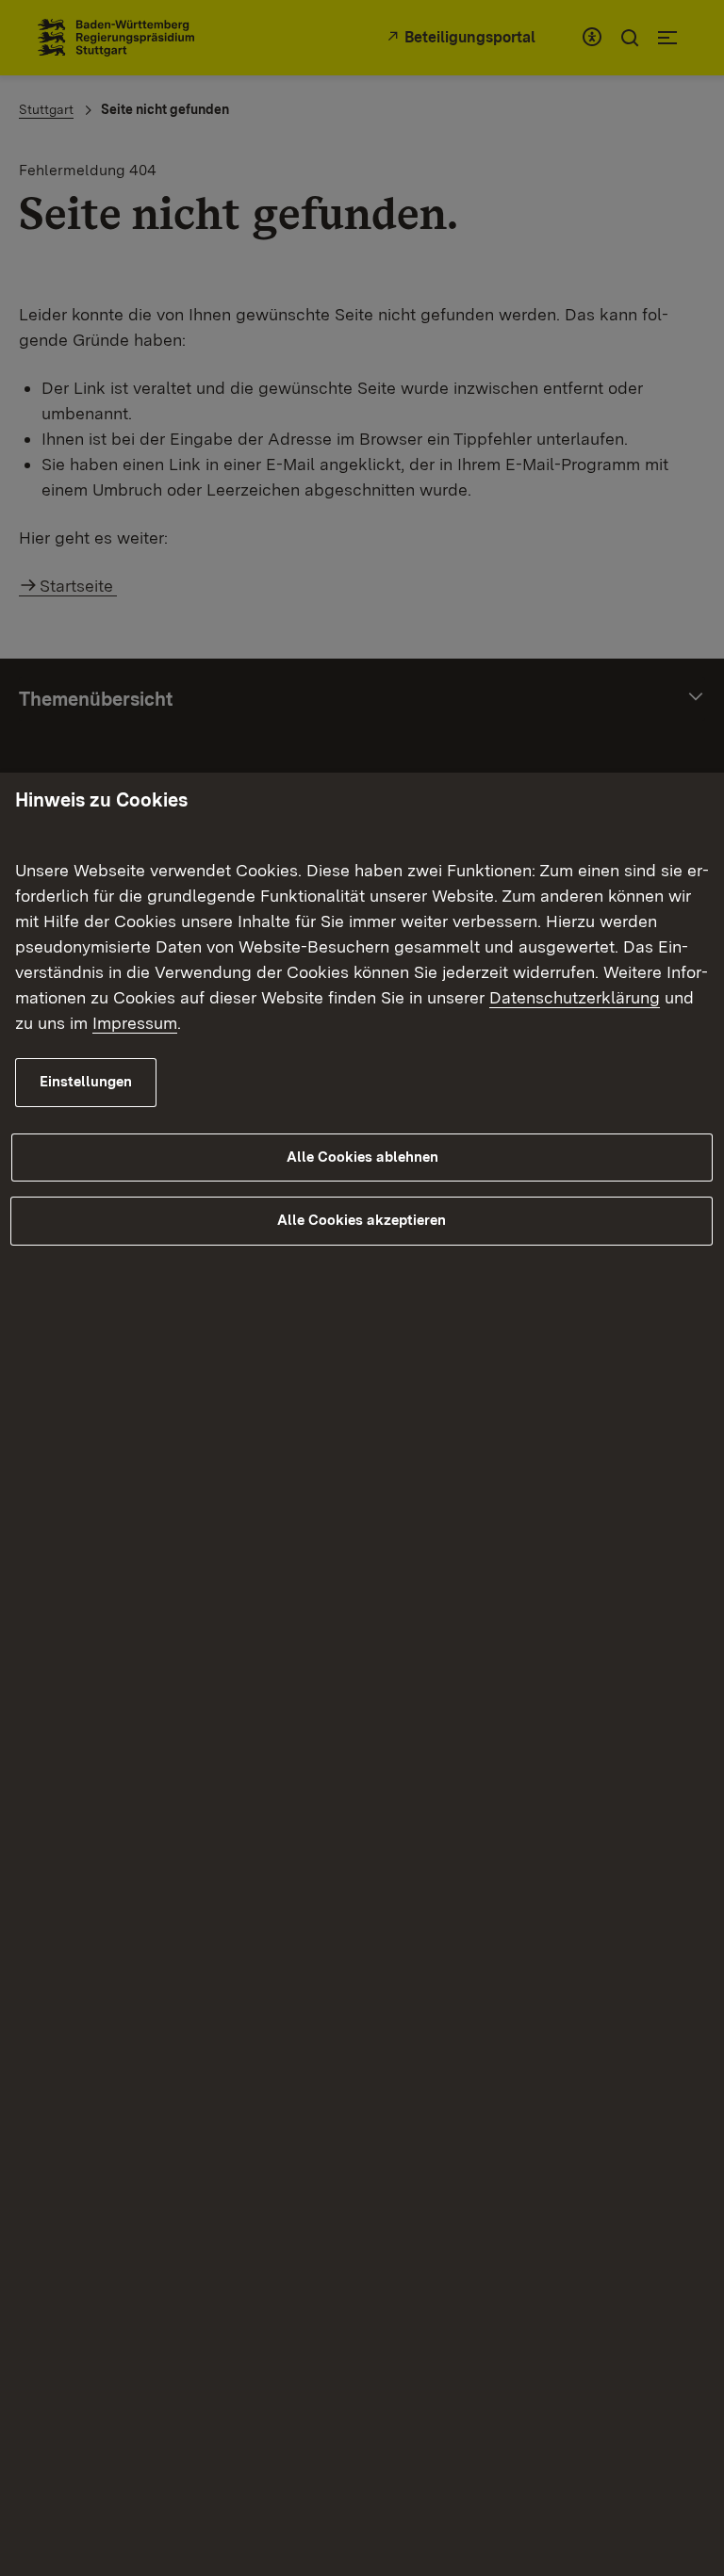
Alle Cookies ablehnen (362, 1157)
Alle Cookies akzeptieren (362, 1220)
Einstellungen (86, 1082)
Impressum (135, 1023)
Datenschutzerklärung (575, 997)
